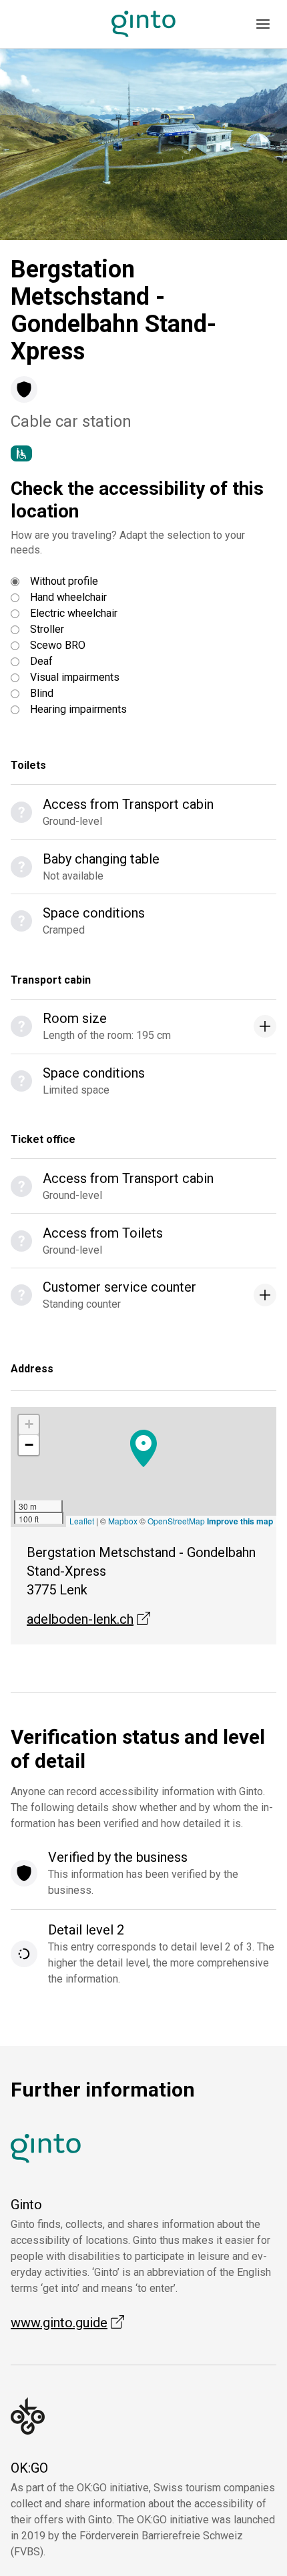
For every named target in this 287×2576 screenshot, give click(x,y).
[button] (36, 144)
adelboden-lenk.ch (88, 1619)
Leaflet (82, 1521)
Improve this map (240, 1521)
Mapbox (123, 1521)
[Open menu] (263, 24)
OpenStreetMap (176, 1521)
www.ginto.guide (67, 2323)
